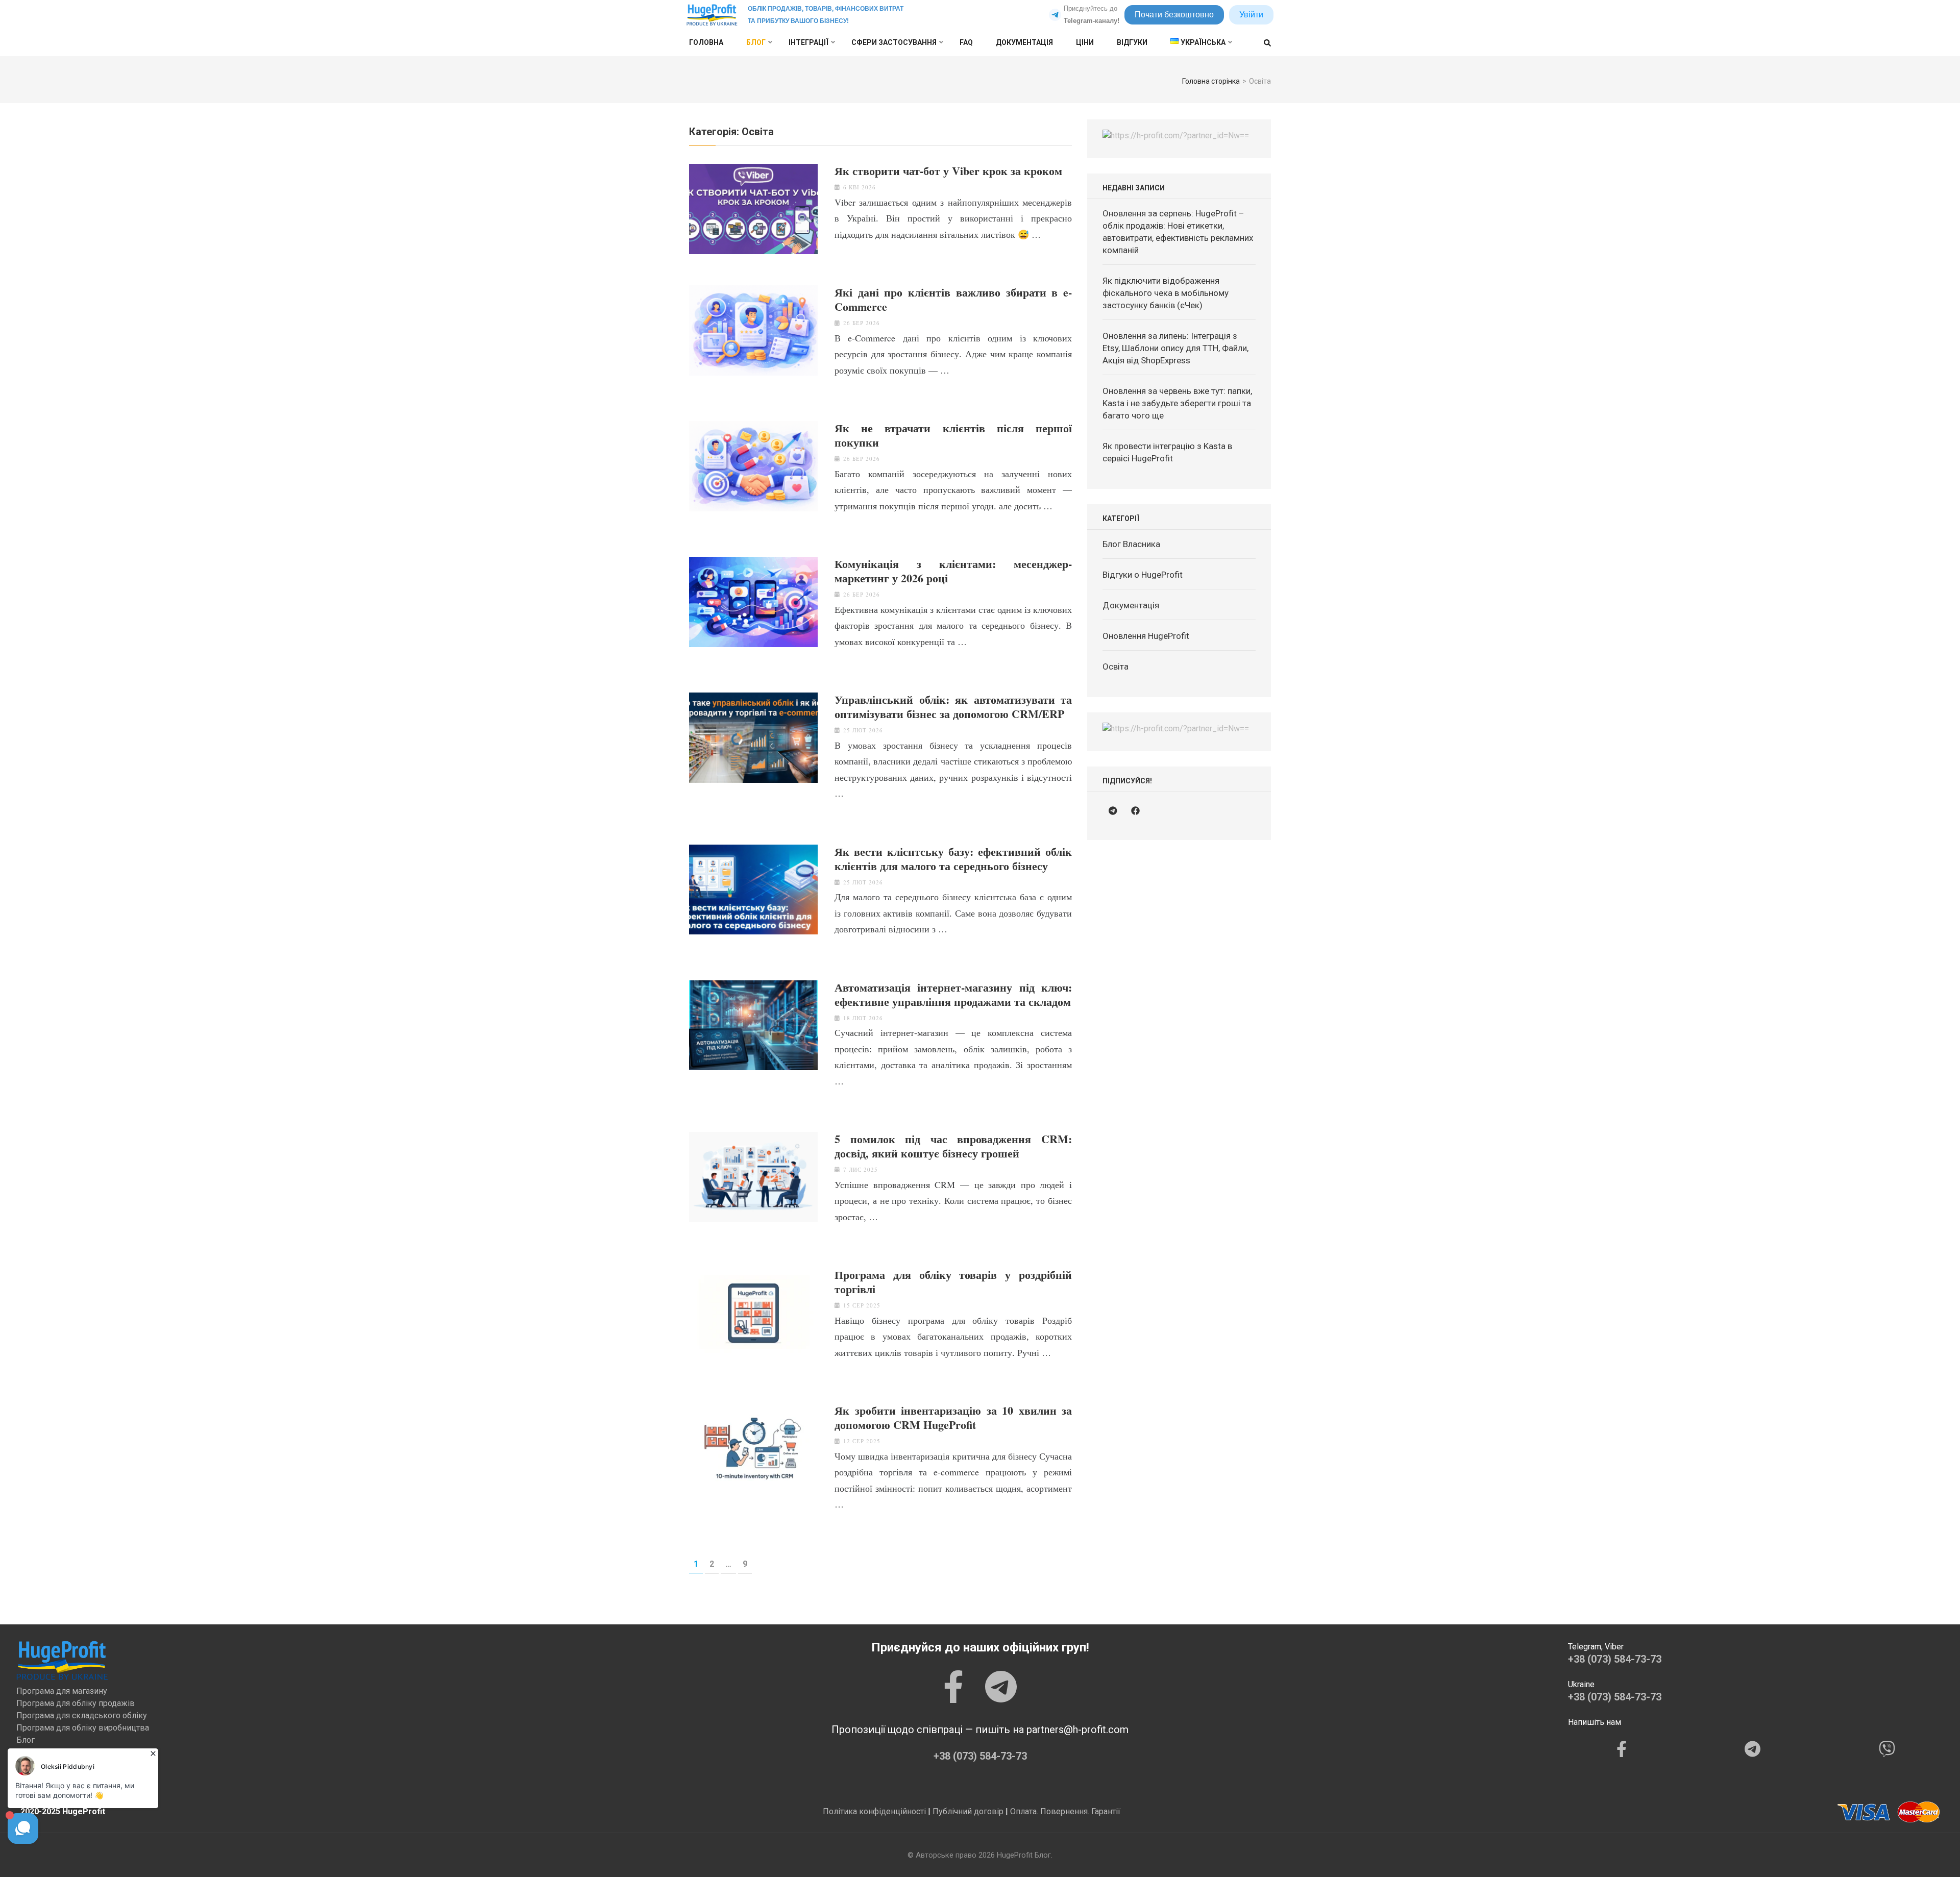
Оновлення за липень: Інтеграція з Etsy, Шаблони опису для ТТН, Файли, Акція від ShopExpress (1175, 348)
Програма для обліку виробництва (83, 1728)
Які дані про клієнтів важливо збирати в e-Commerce (953, 300)
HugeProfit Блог (1024, 1855)
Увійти (1251, 15)
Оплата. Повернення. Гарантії (1065, 1811)
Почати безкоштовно (1174, 15)
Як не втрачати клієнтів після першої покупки (953, 435)
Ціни (1085, 42)
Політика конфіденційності (874, 1811)
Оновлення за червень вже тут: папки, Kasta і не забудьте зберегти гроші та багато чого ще (1177, 403)
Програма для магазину (62, 1691)
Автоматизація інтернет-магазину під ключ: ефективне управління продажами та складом (953, 995)
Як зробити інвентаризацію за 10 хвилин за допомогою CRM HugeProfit (953, 1418)
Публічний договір (968, 1811)
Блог (756, 42)
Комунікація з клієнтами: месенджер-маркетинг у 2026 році (953, 571)
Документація (1024, 42)
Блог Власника (1131, 544)
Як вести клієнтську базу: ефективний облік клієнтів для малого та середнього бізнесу (953, 859)
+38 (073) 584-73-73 (980, 1756)
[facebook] (1135, 811)
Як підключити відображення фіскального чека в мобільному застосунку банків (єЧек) (1166, 293)
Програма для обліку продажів (76, 1703)
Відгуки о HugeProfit (1143, 575)
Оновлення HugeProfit (1146, 636)
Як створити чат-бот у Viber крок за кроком (948, 171)
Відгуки (1132, 42)
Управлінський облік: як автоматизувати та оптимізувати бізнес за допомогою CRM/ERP (953, 707)
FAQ (966, 42)
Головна (706, 42)
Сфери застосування (894, 42)
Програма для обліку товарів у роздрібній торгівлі (953, 1282)
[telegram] (1113, 811)
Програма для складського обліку (82, 1715)
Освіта (1116, 666)
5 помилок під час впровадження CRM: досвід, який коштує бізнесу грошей (953, 1146)
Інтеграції (808, 42)
